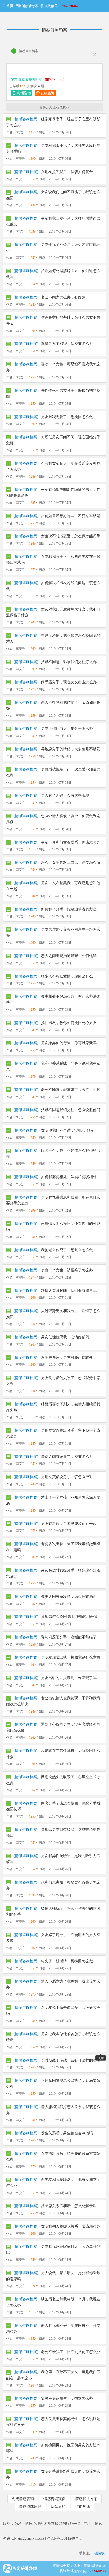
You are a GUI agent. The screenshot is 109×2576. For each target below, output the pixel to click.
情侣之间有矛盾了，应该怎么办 (67, 1457)
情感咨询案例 (54, 2499)
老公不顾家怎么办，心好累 (63, 297)
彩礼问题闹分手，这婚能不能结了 (69, 1637)
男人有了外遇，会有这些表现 (65, 796)
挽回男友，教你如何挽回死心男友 (69, 1023)
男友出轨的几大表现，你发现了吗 (69, 1678)
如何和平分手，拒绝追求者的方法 (69, 909)
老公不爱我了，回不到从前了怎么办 (71, 2352)
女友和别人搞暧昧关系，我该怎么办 (71, 2226)
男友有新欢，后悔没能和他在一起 (69, 1524)
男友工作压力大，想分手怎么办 (67, 729)
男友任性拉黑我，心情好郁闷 (65, 1337)
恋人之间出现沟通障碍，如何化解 (69, 956)
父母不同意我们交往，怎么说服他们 (71, 1110)
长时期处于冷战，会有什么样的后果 (71, 2060)
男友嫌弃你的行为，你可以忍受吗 (69, 1043)
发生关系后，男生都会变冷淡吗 (67, 2133)
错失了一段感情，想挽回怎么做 (67, 1961)
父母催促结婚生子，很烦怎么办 (67, 2398)
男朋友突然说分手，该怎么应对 (67, 1477)
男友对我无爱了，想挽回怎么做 (67, 417)
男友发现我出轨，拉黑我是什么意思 (71, 1657)
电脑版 (99, 2553)
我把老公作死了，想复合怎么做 (67, 1250)
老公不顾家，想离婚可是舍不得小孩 (71, 1090)
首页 (10, 6)
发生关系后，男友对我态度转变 (67, 1358)
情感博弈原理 (30, 2507)
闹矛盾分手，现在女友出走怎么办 (69, 682)
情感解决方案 (86, 2499)
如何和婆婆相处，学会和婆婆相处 (69, 1177)
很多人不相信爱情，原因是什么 (67, 976)
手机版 (84, 2553)
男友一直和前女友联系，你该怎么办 (71, 842)
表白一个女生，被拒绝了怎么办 (67, 1270)
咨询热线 (83, 2507)
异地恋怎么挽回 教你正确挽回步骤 (69, 1617)
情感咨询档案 (54, 30)
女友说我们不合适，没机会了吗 (67, 1130)
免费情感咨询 (23, 2499)
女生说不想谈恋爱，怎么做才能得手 (71, 536)
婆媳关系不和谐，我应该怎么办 (67, 344)
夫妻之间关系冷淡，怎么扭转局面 (69, 1597)
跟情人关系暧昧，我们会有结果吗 (69, 1291)
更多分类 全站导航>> (54, 107)
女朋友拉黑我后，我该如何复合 (67, 172)
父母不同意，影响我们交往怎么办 (69, 662)
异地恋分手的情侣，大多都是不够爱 (71, 749)
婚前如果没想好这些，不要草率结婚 (71, 516)
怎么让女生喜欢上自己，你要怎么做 (71, 863)
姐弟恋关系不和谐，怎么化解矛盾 (69, 2206)
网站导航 (58, 2507)
